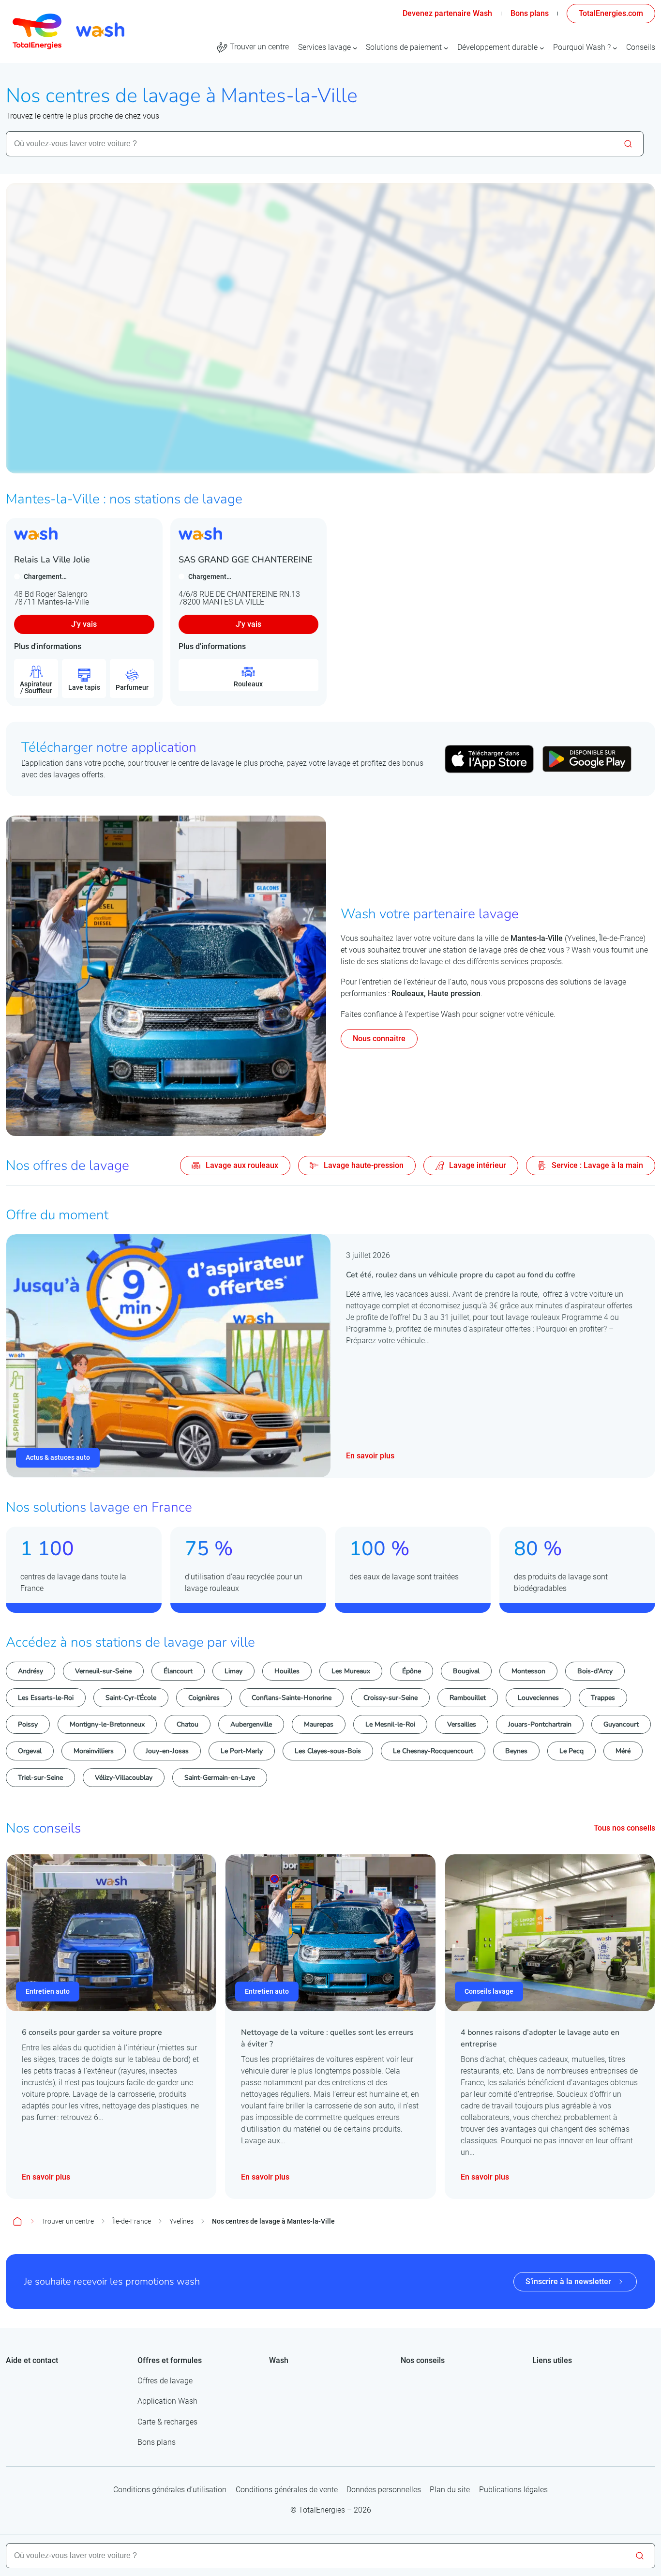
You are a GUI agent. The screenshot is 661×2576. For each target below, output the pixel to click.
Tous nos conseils (624, 1828)
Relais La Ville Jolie (52, 560)
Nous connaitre (379, 1038)
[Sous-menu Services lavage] (355, 47)
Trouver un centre (68, 2221)
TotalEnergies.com (611, 13)
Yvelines (181, 2221)
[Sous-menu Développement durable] (542, 47)
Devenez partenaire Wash (447, 13)
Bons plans (529, 13)
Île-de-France (132, 2221)
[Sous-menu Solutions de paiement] (446, 47)
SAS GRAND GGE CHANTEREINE (246, 560)
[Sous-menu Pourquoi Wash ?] (615, 47)
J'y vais (84, 624)
